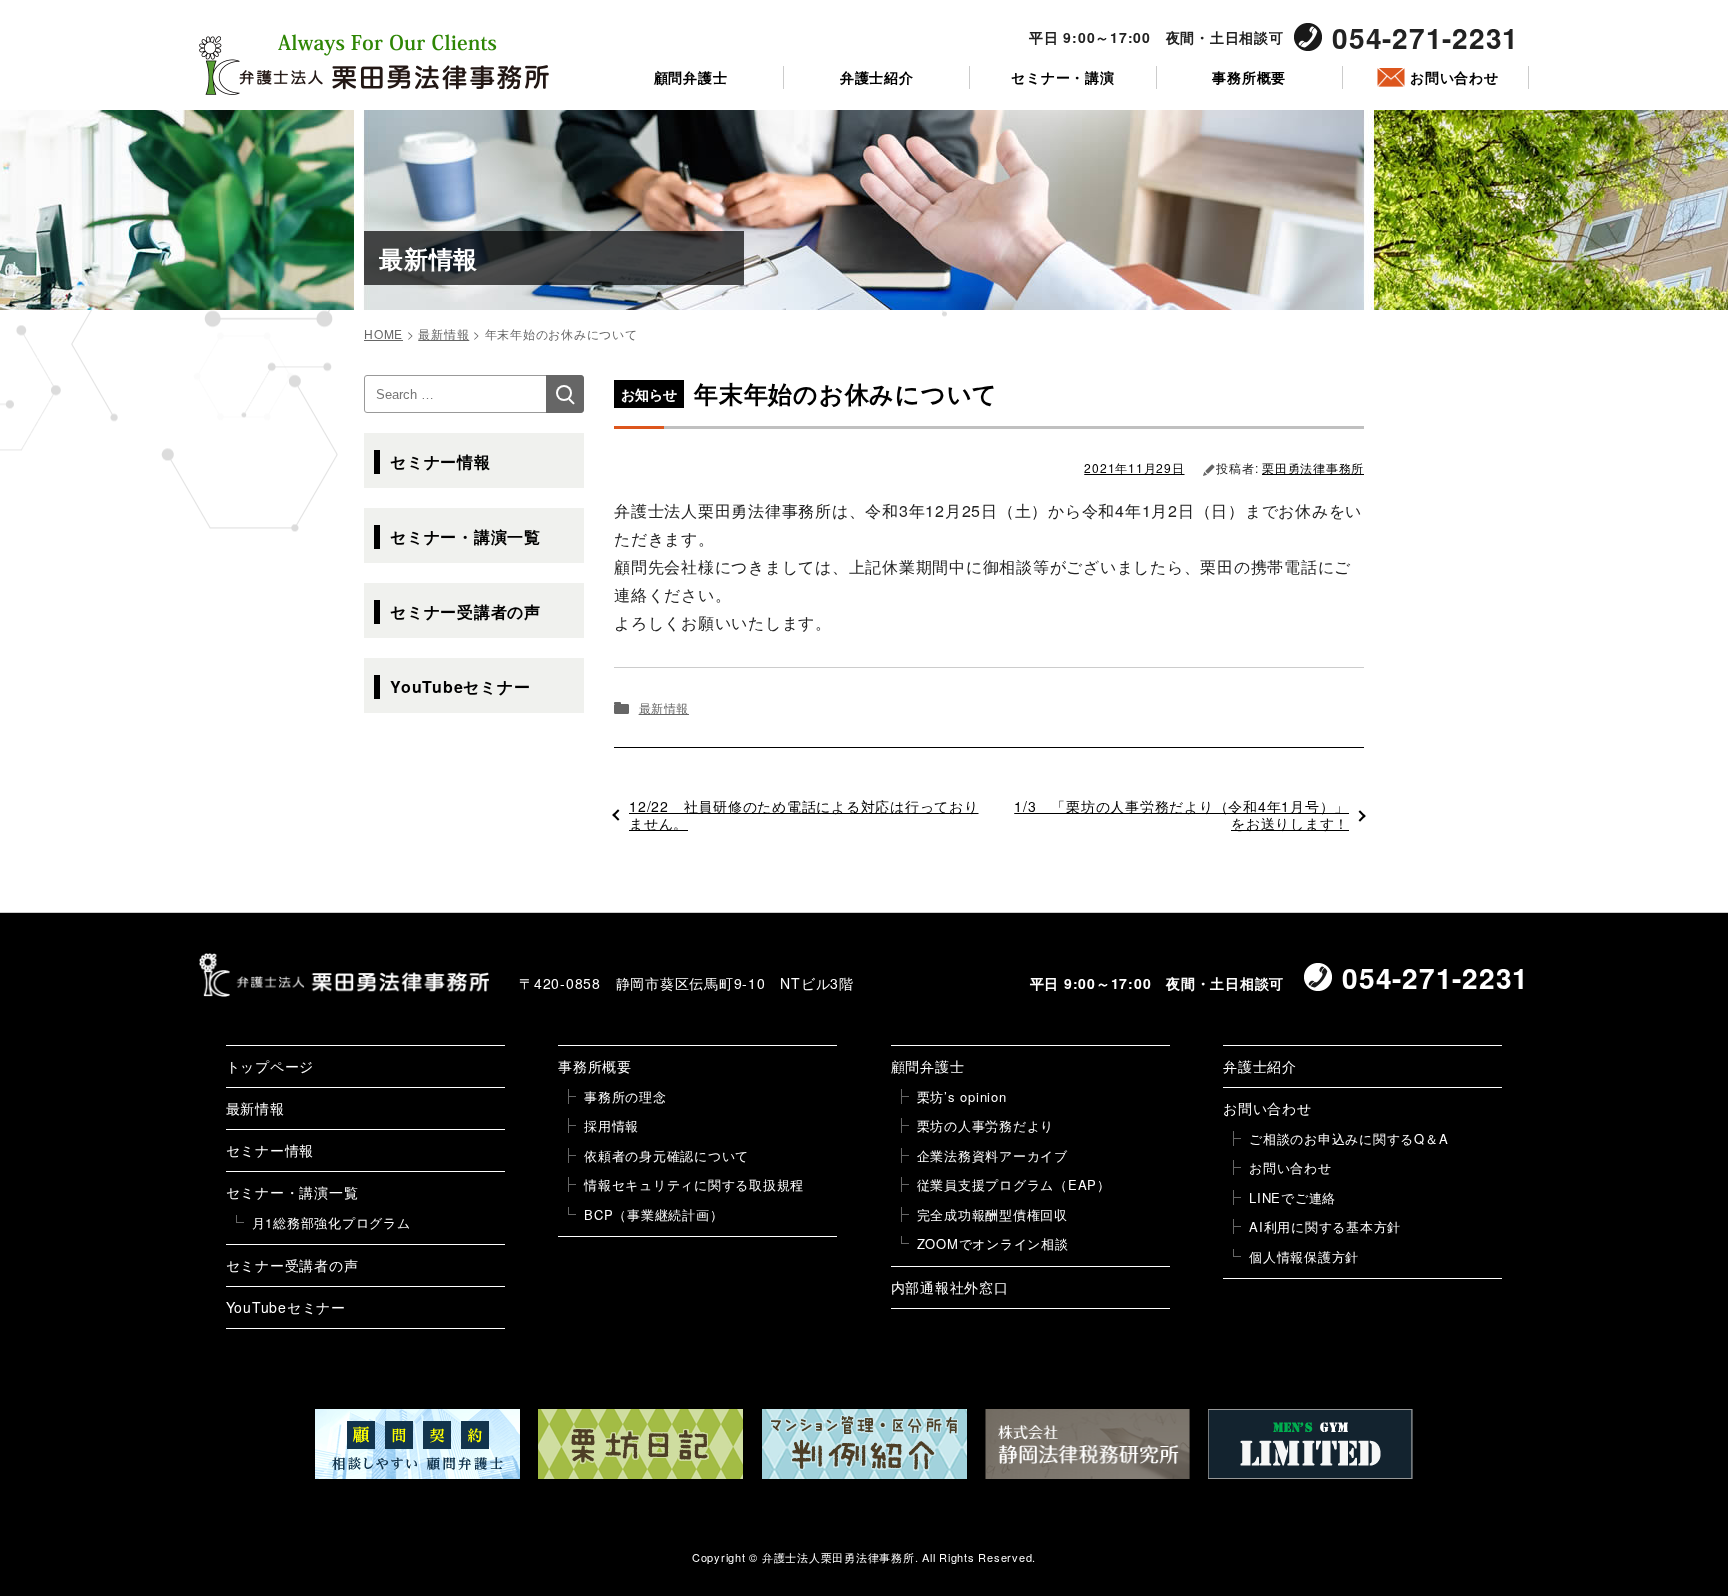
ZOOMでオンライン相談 (993, 1243)
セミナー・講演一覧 (465, 536)
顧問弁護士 (691, 77)
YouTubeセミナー (460, 686)
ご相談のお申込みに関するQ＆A (1348, 1138)
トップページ (270, 1066)
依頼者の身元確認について (666, 1155)
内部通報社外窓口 (950, 1287)
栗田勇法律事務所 (1313, 467)
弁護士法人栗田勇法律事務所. (840, 1557)
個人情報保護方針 (1304, 1256)
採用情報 (611, 1125)
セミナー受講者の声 (465, 611)
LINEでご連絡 (1292, 1197)
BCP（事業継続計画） (653, 1214)
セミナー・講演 (1062, 77)
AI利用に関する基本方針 (1325, 1226)
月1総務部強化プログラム (331, 1222)
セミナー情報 (440, 461)
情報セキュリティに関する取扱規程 (694, 1184)
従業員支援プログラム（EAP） (1014, 1184)
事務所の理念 (625, 1096)
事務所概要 (1249, 77)
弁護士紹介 (877, 77)
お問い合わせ (1454, 77)
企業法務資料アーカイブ (992, 1155)
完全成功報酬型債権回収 (992, 1214)
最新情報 (664, 707)
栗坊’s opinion (962, 1096)
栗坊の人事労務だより (986, 1125)
